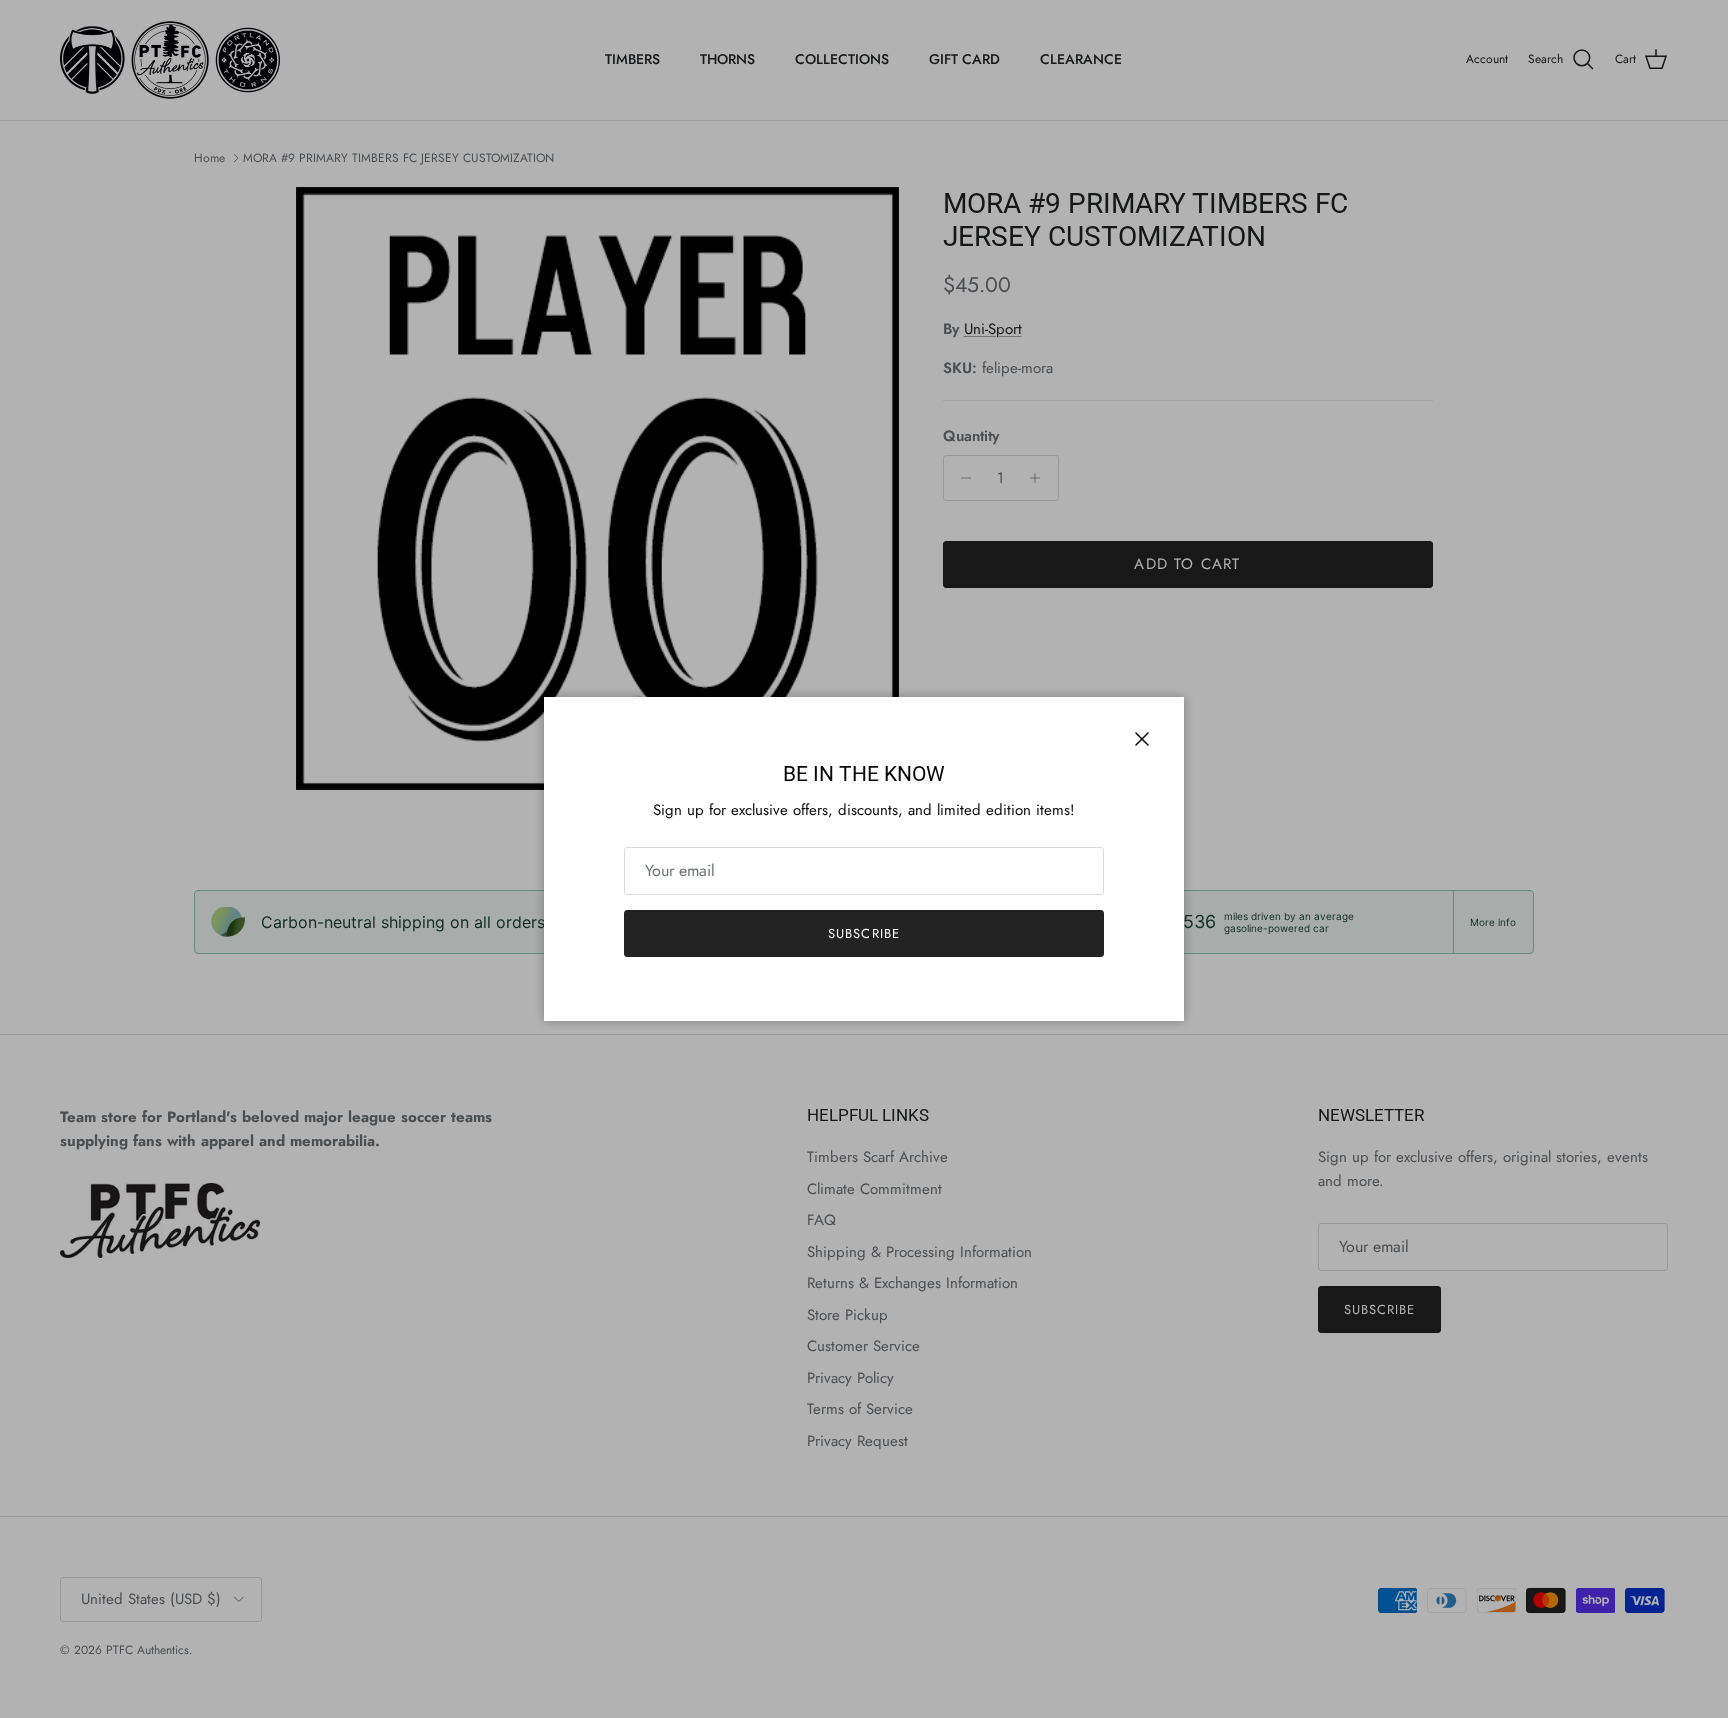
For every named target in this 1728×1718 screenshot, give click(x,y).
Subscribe (863, 933)
